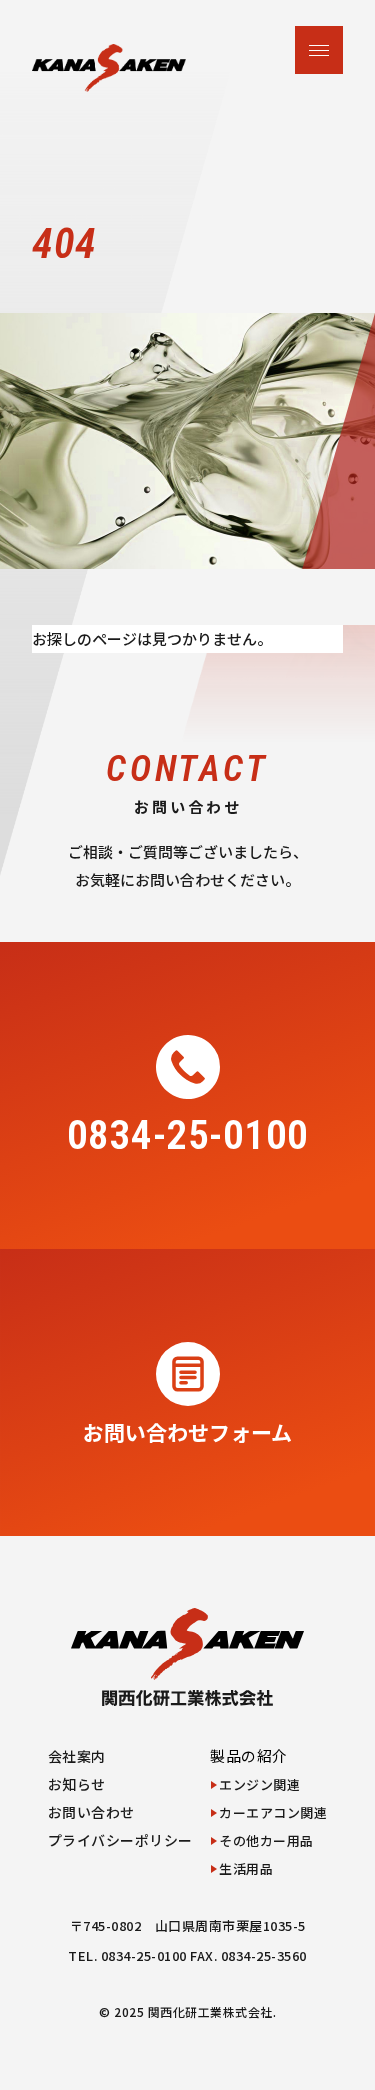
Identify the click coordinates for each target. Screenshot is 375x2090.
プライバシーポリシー (120, 1840)
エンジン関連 (259, 1784)
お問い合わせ (91, 1812)
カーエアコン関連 (273, 1812)
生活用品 (246, 1868)
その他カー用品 (266, 1840)
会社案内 (77, 1756)
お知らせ (77, 1784)
